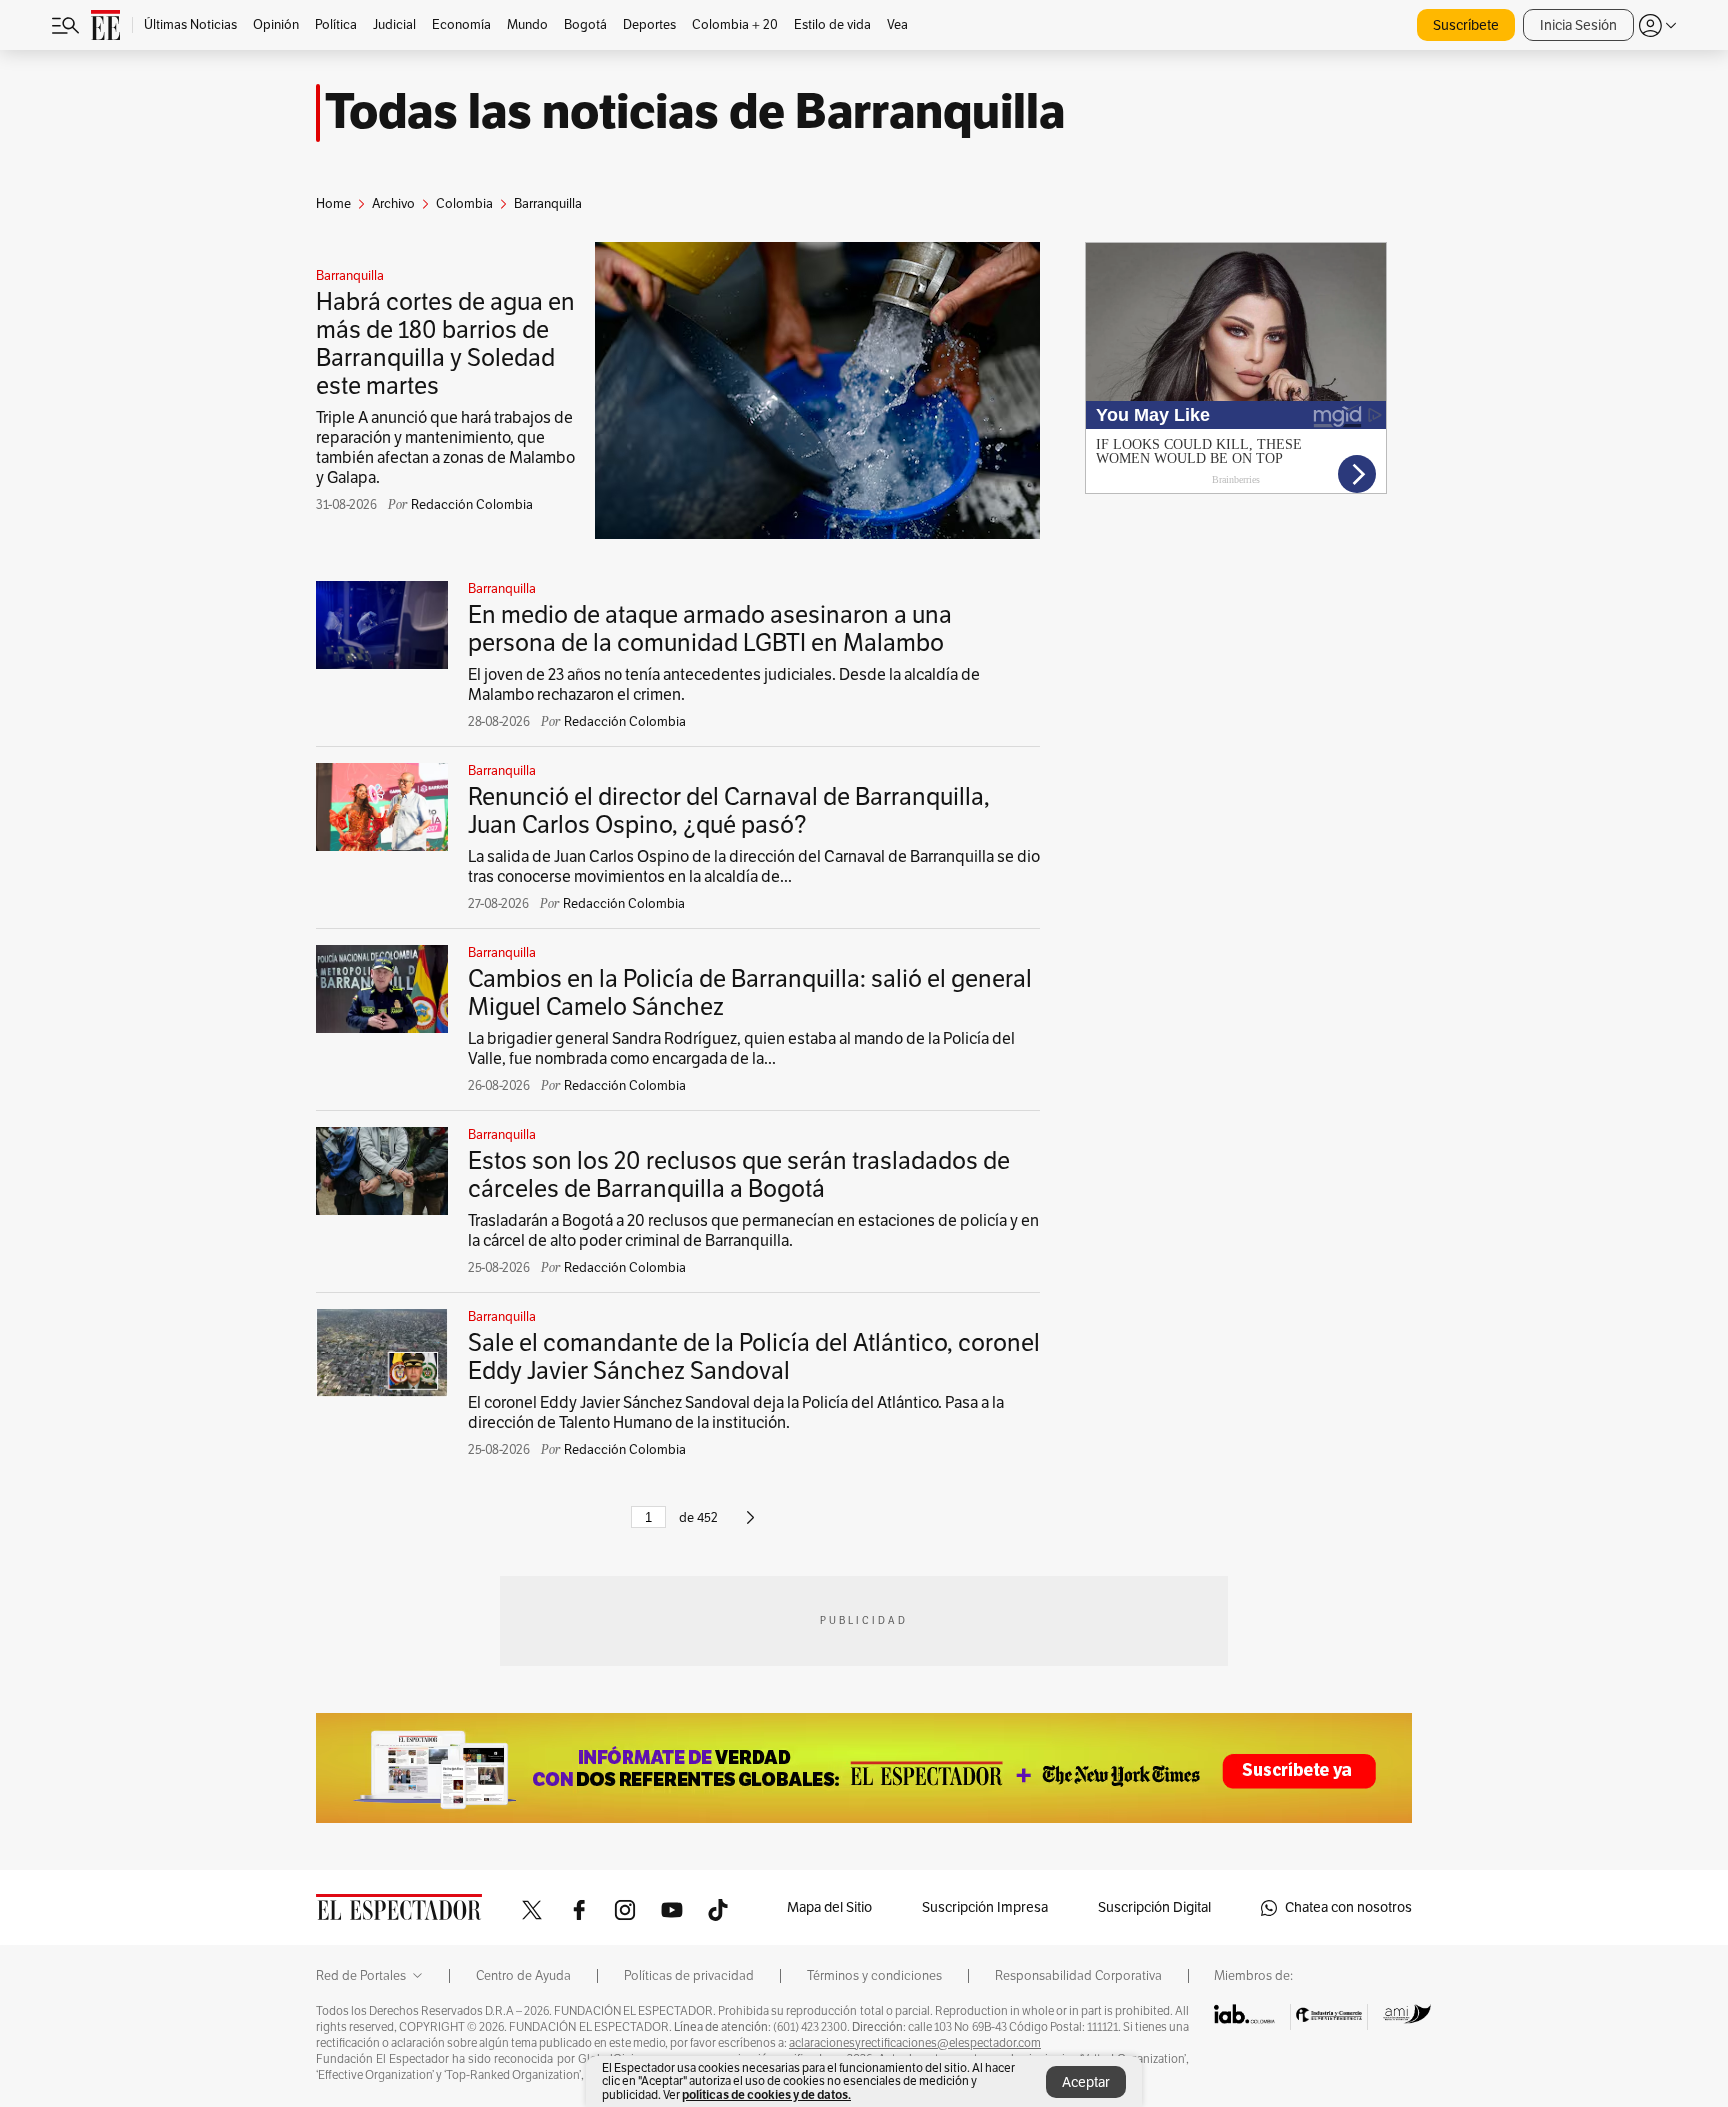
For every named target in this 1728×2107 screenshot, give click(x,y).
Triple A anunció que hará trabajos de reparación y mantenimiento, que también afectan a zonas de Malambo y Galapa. (445, 448)
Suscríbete (1466, 25)
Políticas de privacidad (689, 1976)
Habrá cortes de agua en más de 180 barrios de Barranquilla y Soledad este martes (445, 344)
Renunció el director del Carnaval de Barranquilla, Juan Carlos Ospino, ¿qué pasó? (729, 811)
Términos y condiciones (874, 1976)
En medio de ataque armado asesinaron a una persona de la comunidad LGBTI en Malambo (710, 629)
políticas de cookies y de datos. (766, 2094)
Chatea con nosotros (1348, 1907)
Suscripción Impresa (985, 1907)
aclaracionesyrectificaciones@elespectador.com (915, 2043)
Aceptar (1086, 2082)
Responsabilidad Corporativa (1078, 1976)
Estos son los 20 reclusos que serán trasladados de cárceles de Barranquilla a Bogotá (739, 1175)
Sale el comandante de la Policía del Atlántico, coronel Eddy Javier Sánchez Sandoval (754, 1357)
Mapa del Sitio (829, 1907)
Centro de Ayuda (523, 1976)
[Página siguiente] (750, 1526)
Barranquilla (350, 276)
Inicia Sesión (1578, 25)
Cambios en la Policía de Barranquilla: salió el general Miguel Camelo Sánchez (750, 993)
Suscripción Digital (1154, 1907)
